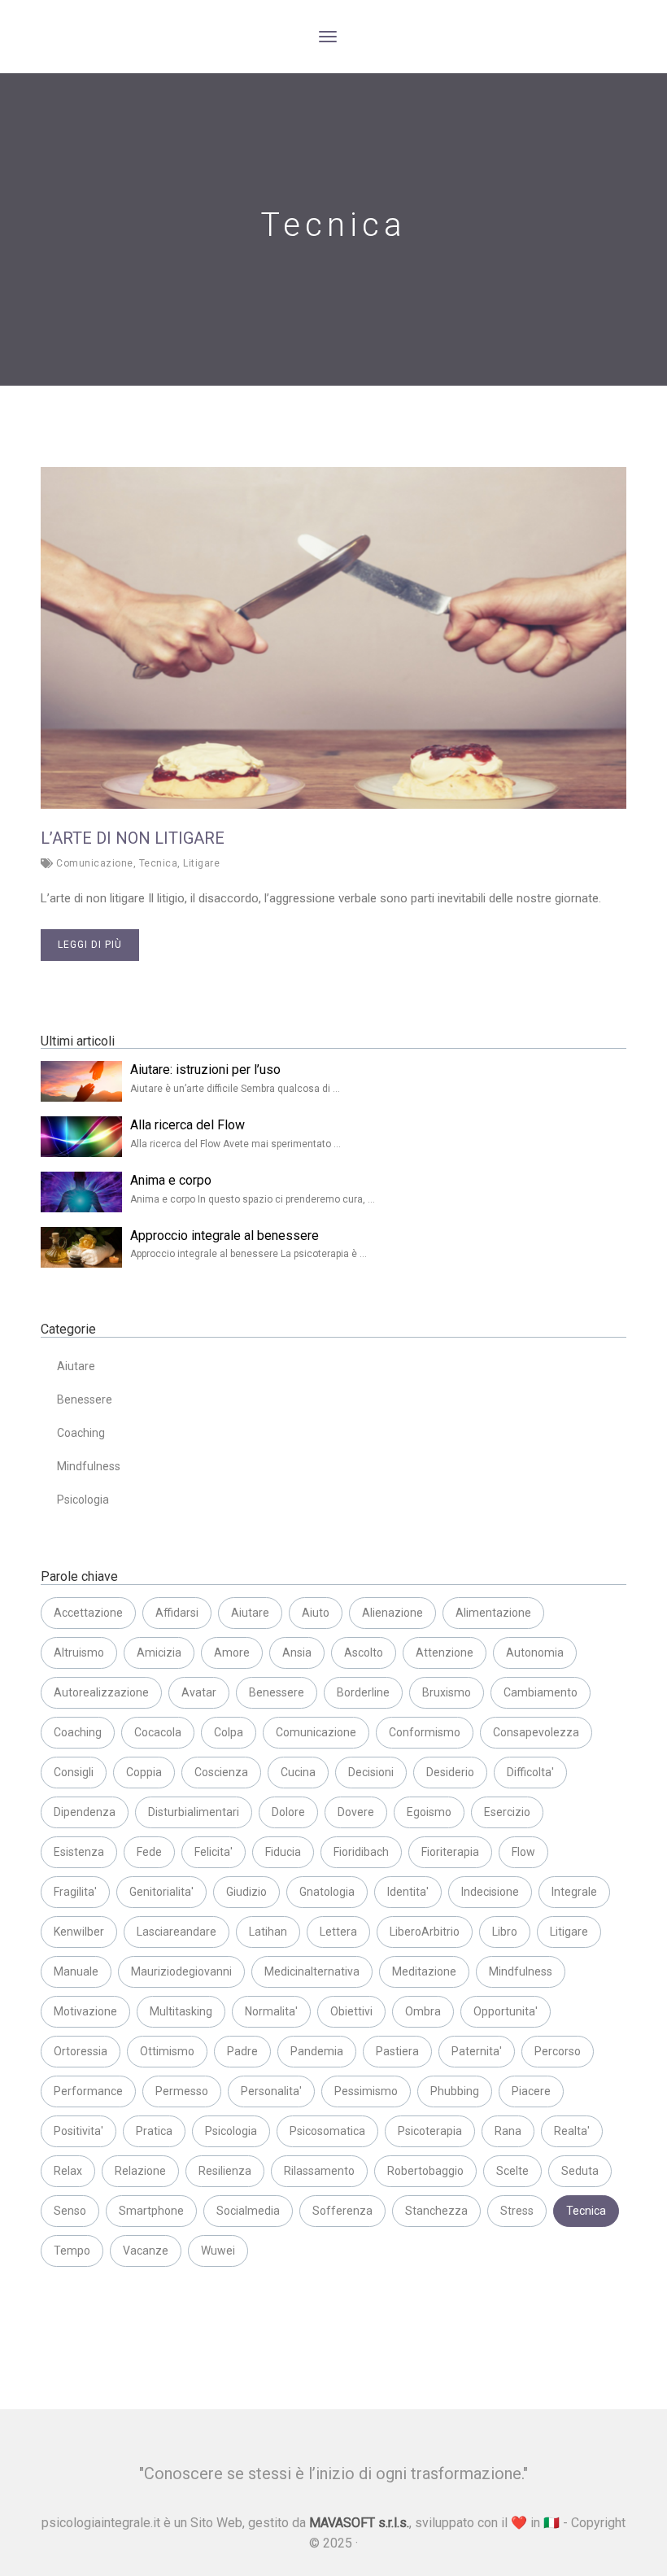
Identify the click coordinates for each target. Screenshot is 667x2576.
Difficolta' (530, 1772)
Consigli (74, 1772)
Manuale (76, 1971)
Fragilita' (75, 1892)
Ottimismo (167, 2051)
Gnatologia (327, 1892)
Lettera (338, 1932)
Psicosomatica (327, 2131)
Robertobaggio (425, 2171)
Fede (149, 1852)
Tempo (72, 2251)
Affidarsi (177, 1613)
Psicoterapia (430, 2131)
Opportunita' (506, 2011)
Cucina (298, 1772)
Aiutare (76, 1366)
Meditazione (424, 1971)
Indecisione (490, 1892)
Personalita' (271, 2091)
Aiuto (316, 1613)
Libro (505, 1932)
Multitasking (181, 2011)
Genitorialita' (161, 1892)
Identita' (408, 1892)
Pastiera (397, 2051)
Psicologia (83, 1500)
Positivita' (78, 2131)
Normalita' (271, 2011)
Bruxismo (447, 1692)
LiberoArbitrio (425, 1932)
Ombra (423, 2011)
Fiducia (283, 1852)
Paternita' (477, 2051)
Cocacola (158, 1732)
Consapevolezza (536, 1732)
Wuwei (218, 2251)
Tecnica (159, 863)
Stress (517, 2211)
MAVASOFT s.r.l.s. (359, 2523)
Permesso (182, 2091)
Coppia (144, 1772)
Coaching (81, 1433)
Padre (242, 2051)
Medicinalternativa (312, 1971)
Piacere (531, 2091)
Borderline (363, 1692)
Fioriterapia (450, 1852)
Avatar (199, 1692)
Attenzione (445, 1653)
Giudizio (246, 1892)
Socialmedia (248, 2211)
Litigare (201, 863)
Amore (232, 1653)
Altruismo (79, 1653)
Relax (68, 2171)
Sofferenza (342, 2211)
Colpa (229, 1732)
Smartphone (151, 2211)
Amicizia (159, 1653)
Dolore (288, 1812)
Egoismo (429, 1812)
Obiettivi (351, 2011)
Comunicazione (95, 863)
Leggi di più (90, 945)
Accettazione (88, 1613)
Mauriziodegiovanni (181, 1971)
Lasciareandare (177, 1932)
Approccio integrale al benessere (225, 1236)
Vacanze (146, 2251)
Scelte (512, 2171)
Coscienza (221, 1772)
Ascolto (364, 1653)
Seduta (580, 2171)
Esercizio (507, 1812)
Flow (523, 1852)
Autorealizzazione (101, 1692)
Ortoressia (81, 2051)
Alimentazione (493, 1613)
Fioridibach (361, 1852)
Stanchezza (436, 2211)
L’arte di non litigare (133, 838)
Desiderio (450, 1772)
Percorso (558, 2051)
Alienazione (392, 1613)
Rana (508, 2131)
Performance (88, 2091)
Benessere (85, 1399)
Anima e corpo (171, 1180)
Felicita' (214, 1852)
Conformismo (425, 1732)
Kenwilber (79, 1932)
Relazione (140, 2171)
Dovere (356, 1812)
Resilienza (225, 2171)
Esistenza (79, 1852)
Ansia (297, 1653)
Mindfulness (89, 1466)
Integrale (574, 1892)
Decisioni (371, 1772)
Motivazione (85, 2011)
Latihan (268, 1932)
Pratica (154, 2131)
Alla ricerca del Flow (187, 1125)
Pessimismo (366, 2091)
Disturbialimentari (194, 1812)
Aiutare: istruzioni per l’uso (205, 1070)
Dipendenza (85, 1812)
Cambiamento (541, 1692)
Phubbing (455, 2091)
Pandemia (317, 2051)
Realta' (572, 2131)
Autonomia (535, 1653)
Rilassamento (319, 2171)
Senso (70, 2211)
